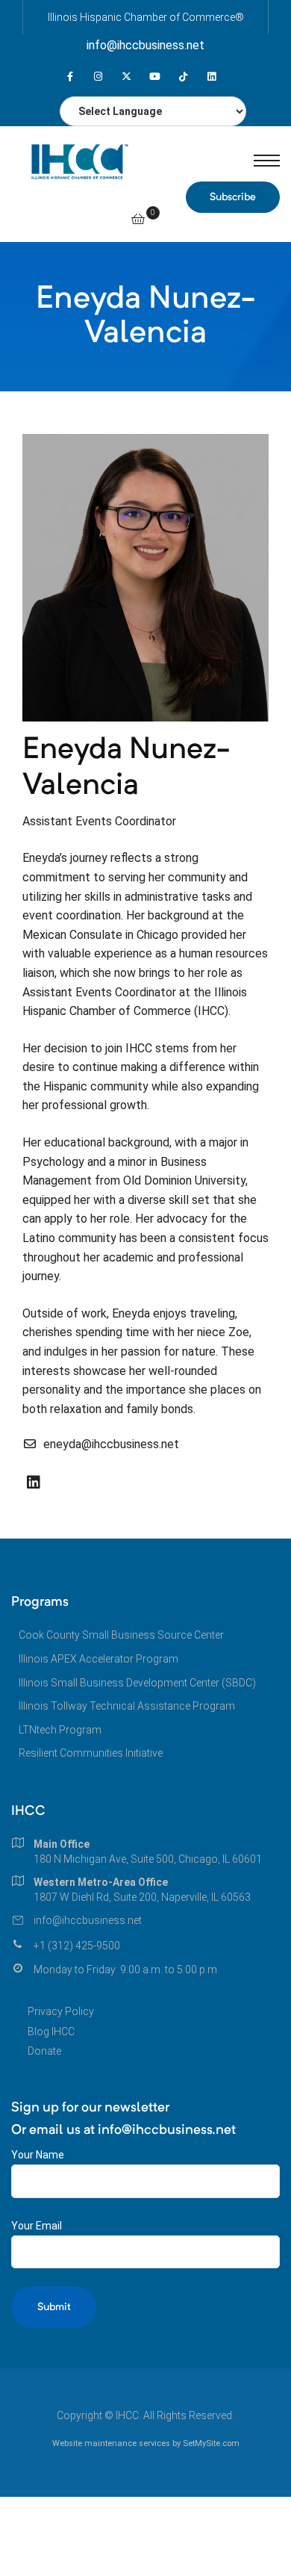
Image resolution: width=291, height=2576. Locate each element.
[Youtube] (155, 77)
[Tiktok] (183, 77)
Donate (44, 2051)
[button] (233, 197)
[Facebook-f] (70, 77)
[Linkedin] (212, 77)
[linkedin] (34, 1483)
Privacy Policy (61, 2011)
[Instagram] (98, 77)
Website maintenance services (111, 2443)
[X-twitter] (126, 77)
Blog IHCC (51, 2032)
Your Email (37, 2226)
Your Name (38, 2155)
